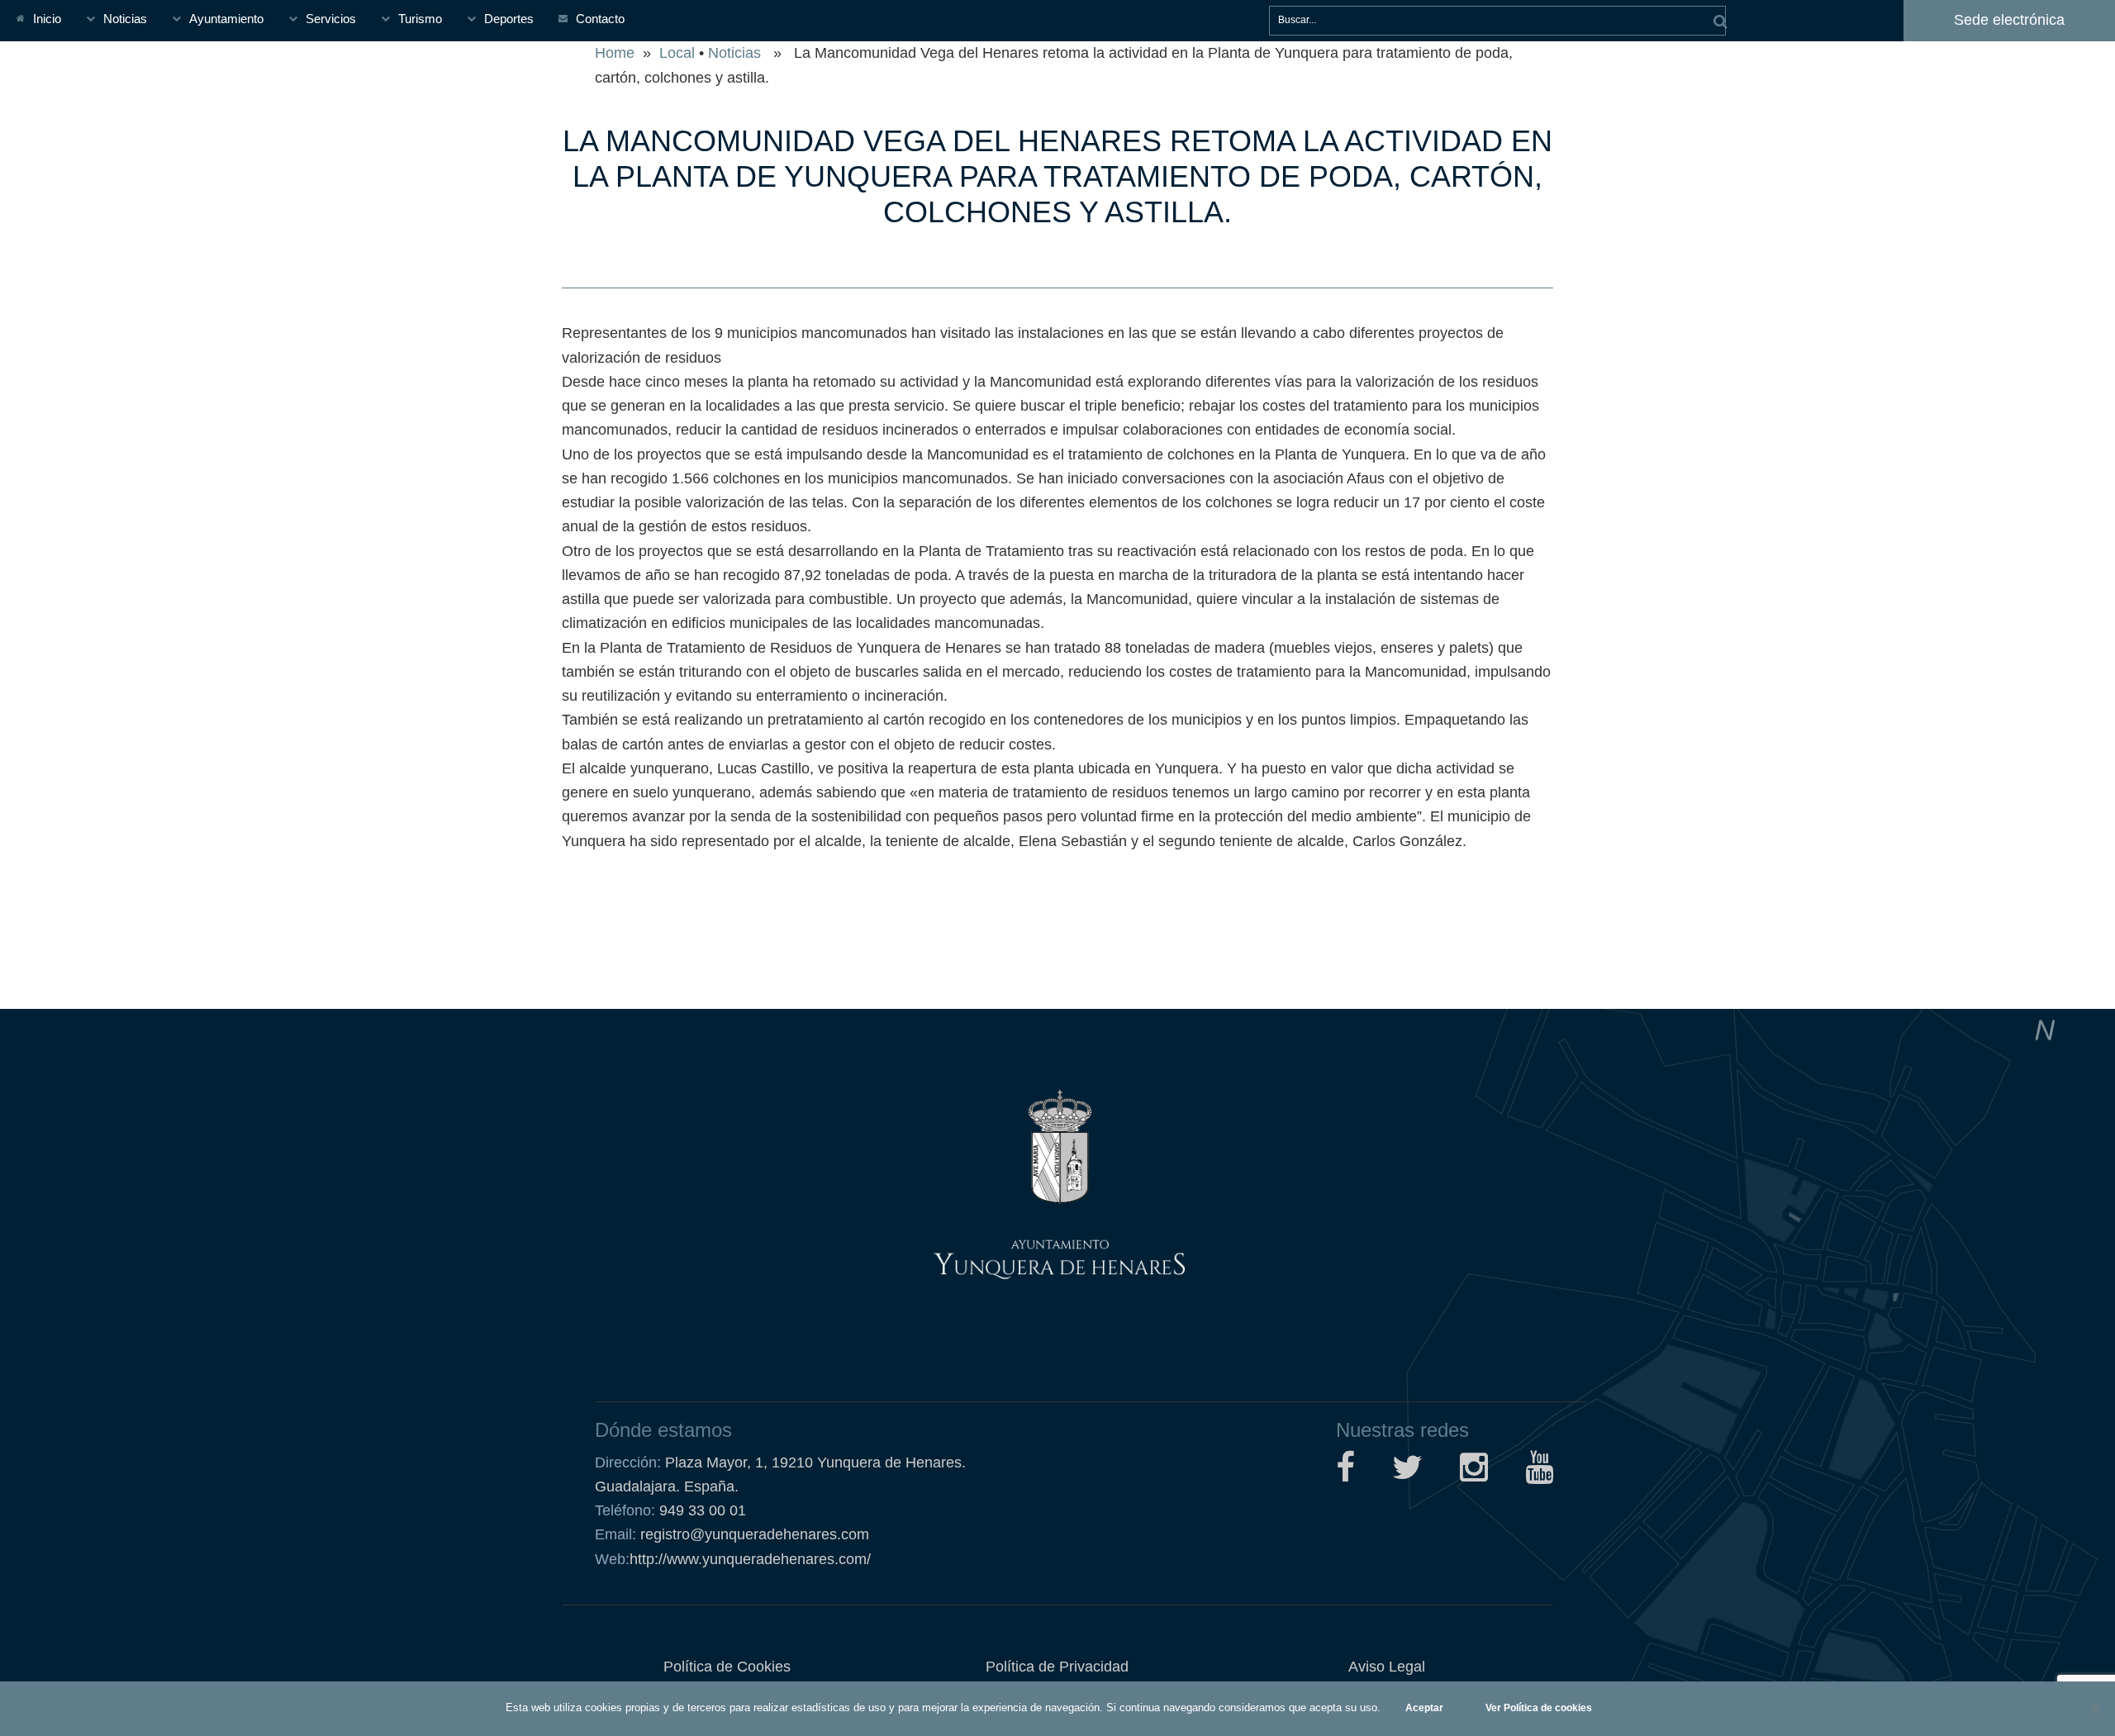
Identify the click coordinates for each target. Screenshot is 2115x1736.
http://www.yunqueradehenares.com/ (733, 1559)
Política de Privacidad (1057, 1667)
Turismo (420, 19)
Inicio (47, 19)
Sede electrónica (2009, 20)
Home (615, 53)
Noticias (125, 19)
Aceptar (1424, 1708)
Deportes (509, 19)
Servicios (331, 19)
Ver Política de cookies (1539, 1708)
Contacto (600, 19)
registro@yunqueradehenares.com (753, 1534)
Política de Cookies (727, 1667)
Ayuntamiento (226, 19)
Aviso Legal (1387, 1667)
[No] (2094, 1709)
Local (677, 53)
